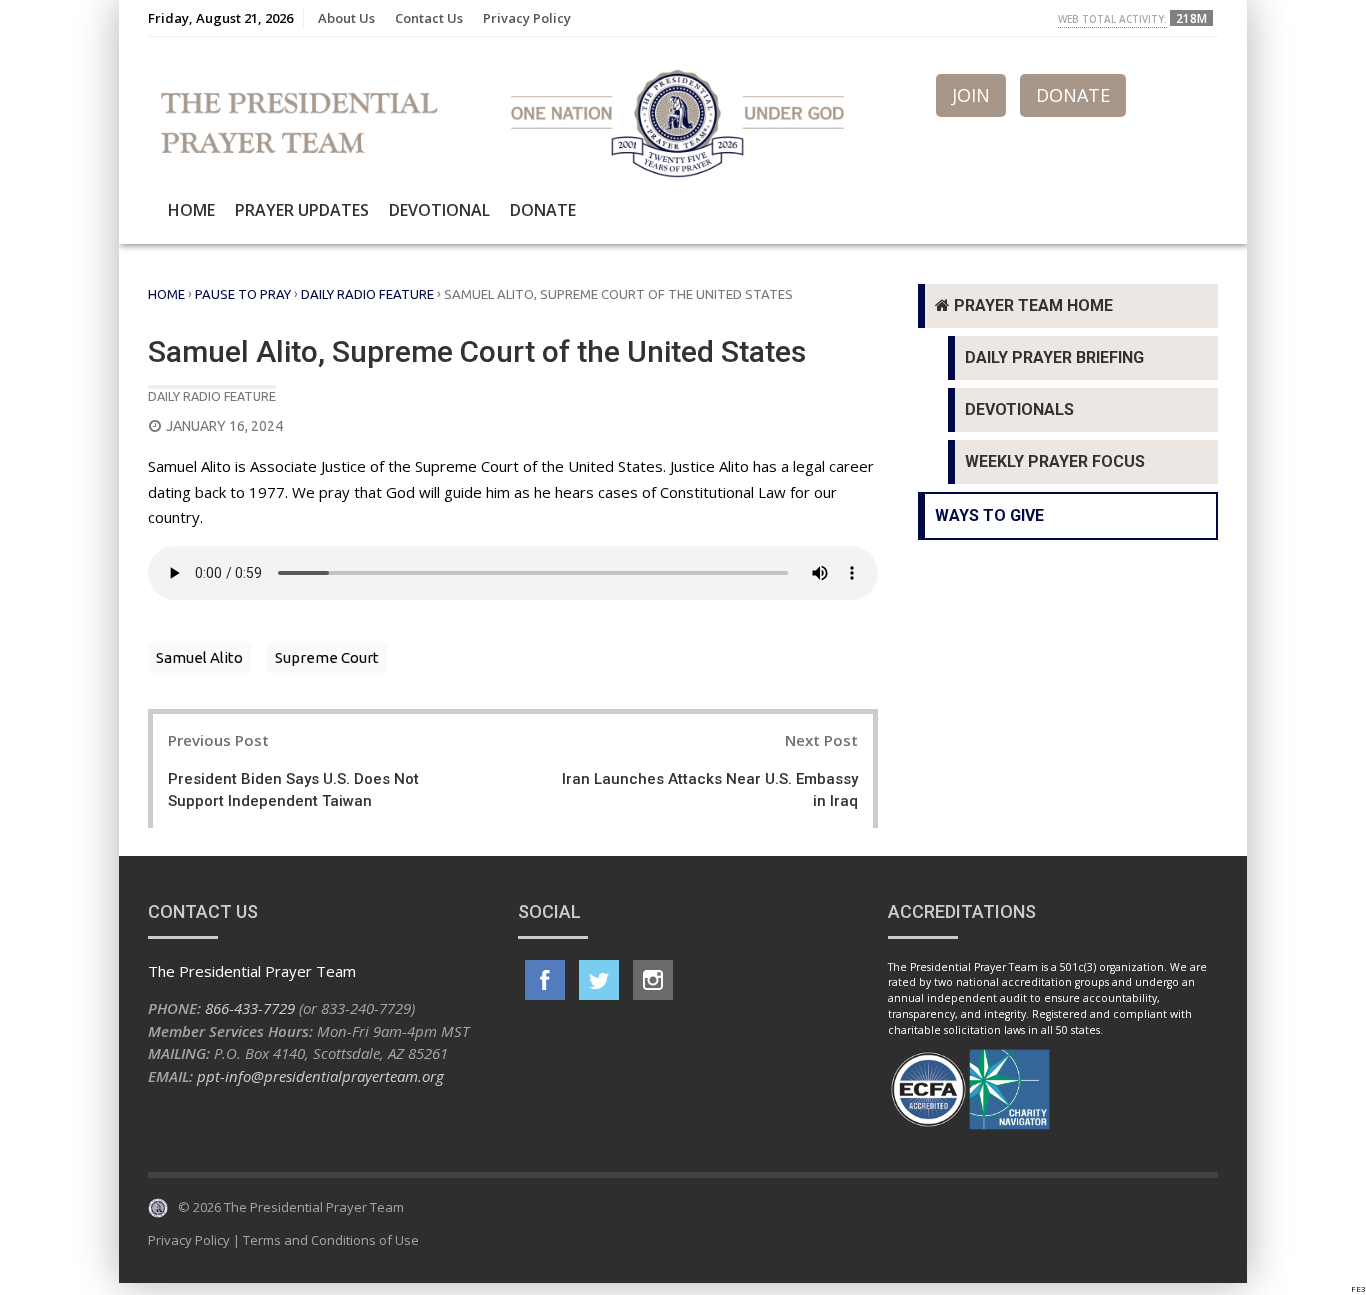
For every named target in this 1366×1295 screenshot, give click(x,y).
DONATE (1073, 95)
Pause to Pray (243, 294)
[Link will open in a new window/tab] (545, 980)
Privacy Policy (527, 18)
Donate (543, 210)
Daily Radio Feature (367, 294)
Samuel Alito (199, 657)
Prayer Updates (302, 210)
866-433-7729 (250, 1008)
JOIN (971, 95)
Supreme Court (327, 657)
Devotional (439, 210)
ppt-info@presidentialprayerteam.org (320, 1076)
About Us (346, 18)
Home (191, 210)
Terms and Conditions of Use (331, 1240)
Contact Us (429, 18)
